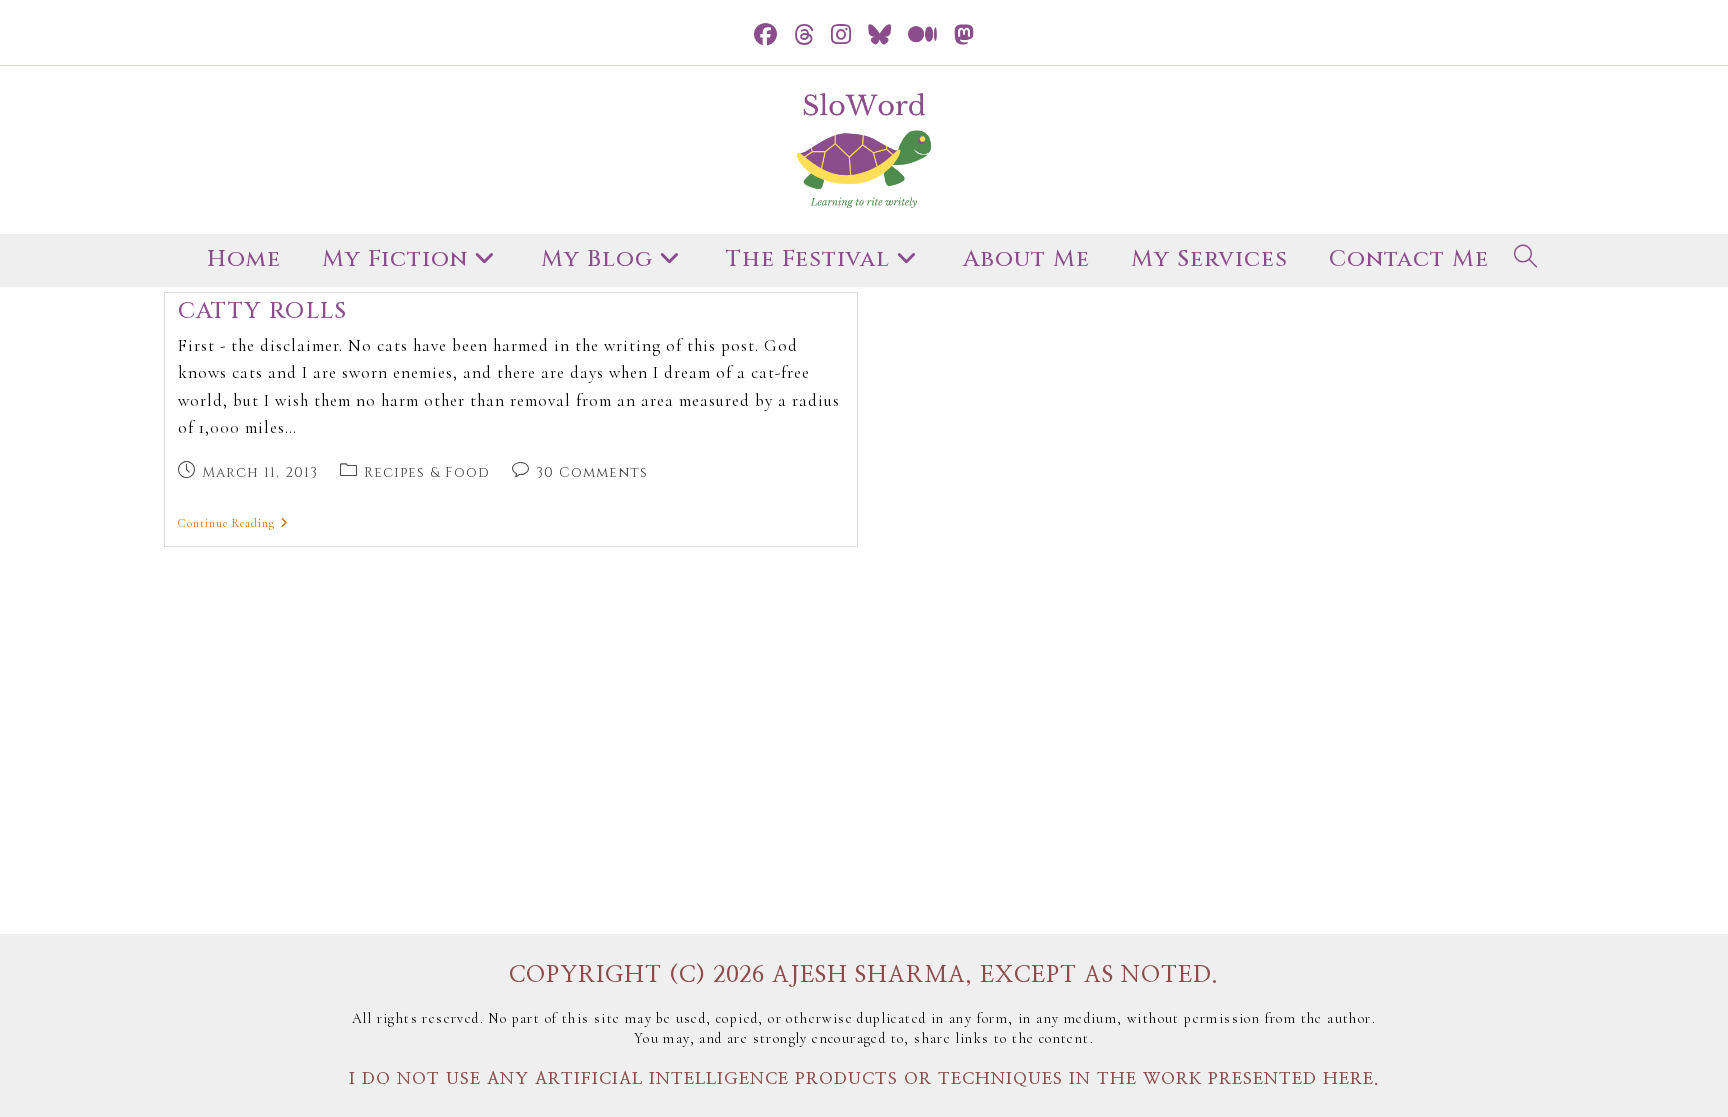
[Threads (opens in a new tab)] (804, 35)
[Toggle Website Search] (1526, 260)
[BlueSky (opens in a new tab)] (880, 35)
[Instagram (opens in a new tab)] (841, 35)
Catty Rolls (263, 311)
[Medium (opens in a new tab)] (923, 35)
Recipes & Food (427, 472)
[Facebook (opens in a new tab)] (766, 35)
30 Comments (592, 472)
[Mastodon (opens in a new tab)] (964, 35)
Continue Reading (233, 523)
